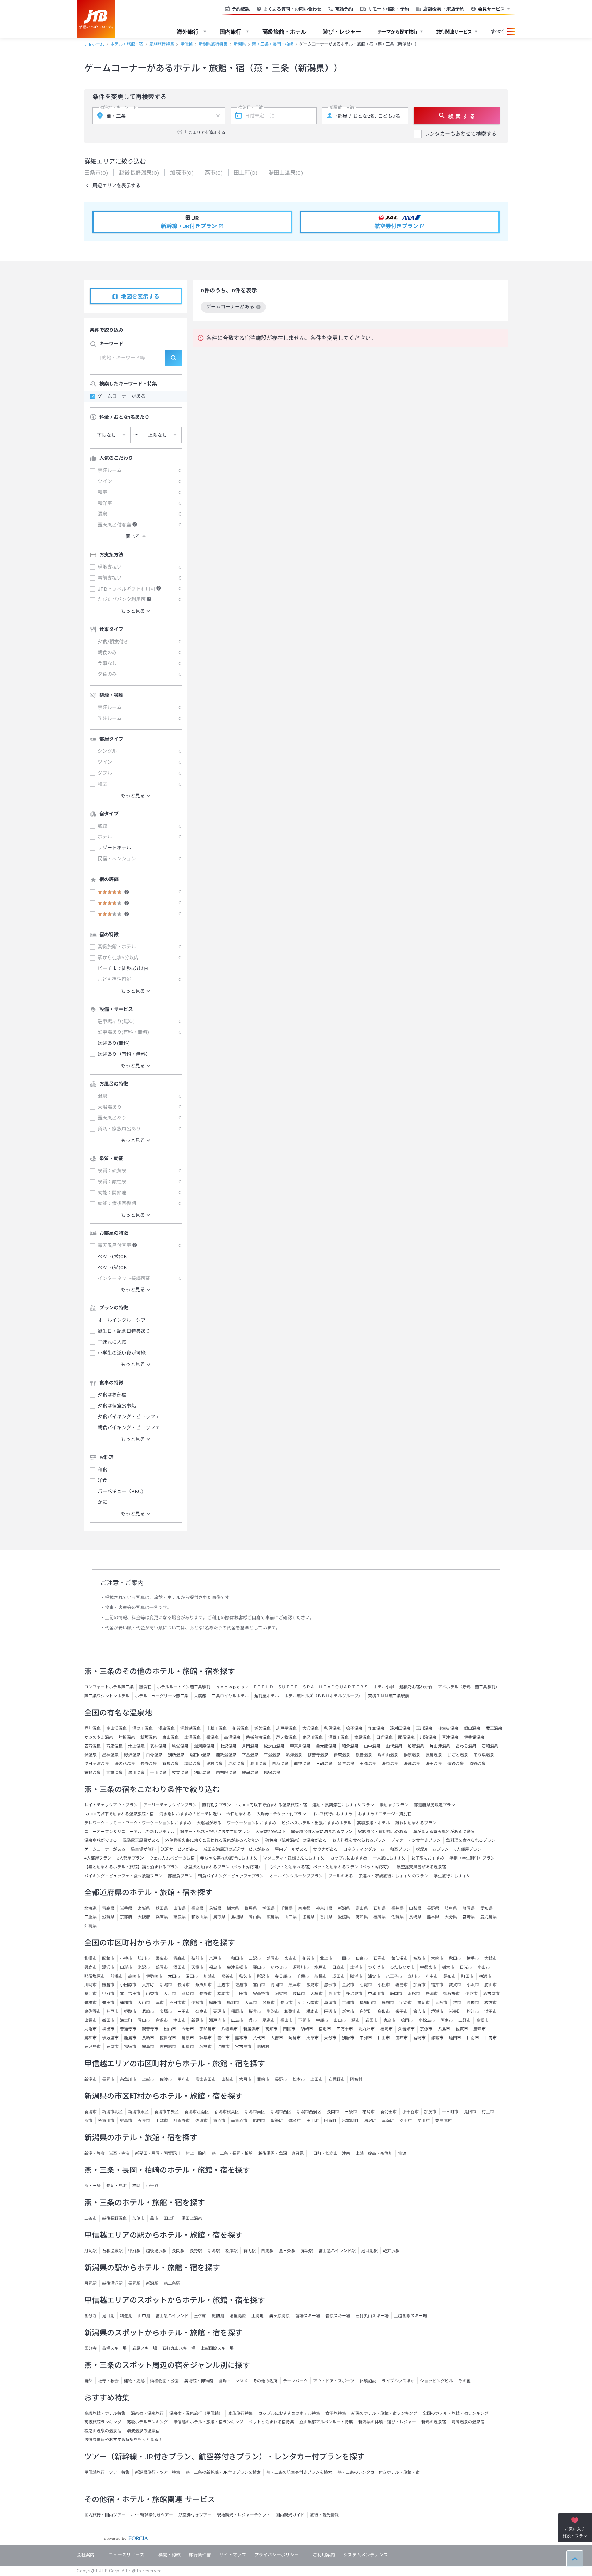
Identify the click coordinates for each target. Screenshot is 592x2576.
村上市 (488, 2112)
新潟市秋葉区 (227, 2112)
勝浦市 (356, 1976)
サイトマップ (233, 2555)
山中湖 (144, 2316)
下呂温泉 (250, 1755)
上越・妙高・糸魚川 (374, 2153)
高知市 (271, 2029)
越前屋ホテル (267, 1696)
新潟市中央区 (166, 2112)
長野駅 (196, 2251)
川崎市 (90, 1985)
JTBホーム (94, 44)
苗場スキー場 (308, 2316)
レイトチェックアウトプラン (111, 1805)
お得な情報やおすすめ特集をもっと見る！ (123, 2440)
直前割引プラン (217, 1805)
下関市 (304, 2020)
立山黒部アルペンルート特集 (326, 2422)
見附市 (470, 2112)
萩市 (356, 2020)
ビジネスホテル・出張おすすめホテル (317, 1823)
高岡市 (277, 1985)
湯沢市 (108, 1967)
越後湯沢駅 (156, 2251)
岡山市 (144, 2020)
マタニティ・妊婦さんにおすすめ (294, 1858)
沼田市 (192, 1976)
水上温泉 (136, 1746)
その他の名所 (265, 2381)
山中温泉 (372, 1746)
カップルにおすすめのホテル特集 (289, 2413)
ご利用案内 (324, 2555)
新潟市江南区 (197, 2112)
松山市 (170, 2029)
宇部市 (322, 2020)
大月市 (170, 1994)
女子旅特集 (336, 2413)
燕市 (88, 2121)
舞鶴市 (388, 2003)
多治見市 (354, 1994)
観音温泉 (364, 1755)
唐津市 (480, 2029)
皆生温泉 (346, 1764)
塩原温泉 (362, 1737)
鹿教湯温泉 (226, 1755)
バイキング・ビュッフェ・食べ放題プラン (123, 1876)
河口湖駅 (369, 2251)
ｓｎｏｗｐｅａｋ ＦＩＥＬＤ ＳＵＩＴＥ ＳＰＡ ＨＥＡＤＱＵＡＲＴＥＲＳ (292, 1687)
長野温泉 (149, 1764)
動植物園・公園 (164, 2381)
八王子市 (394, 1976)
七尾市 (366, 1985)
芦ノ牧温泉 (286, 1737)
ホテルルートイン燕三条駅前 (184, 1687)
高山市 (334, 1994)
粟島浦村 (443, 2121)
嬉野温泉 (92, 1773)
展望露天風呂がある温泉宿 (421, 1867)
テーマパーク (295, 2381)
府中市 (432, 1976)
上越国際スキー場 (410, 2316)
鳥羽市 (233, 2003)
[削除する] (218, 116)
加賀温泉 (416, 1746)
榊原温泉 (412, 1755)
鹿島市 (130, 2038)
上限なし (158, 435)
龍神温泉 (302, 1764)
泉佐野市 (92, 2012)
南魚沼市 (239, 2121)
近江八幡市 (308, 2003)
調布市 (449, 1976)
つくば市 (376, 1967)
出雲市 (90, 2020)
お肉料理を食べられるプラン (359, 1840)
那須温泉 (406, 1737)
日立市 (338, 1967)
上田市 (241, 1994)
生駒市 (273, 2012)
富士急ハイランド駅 (337, 2251)
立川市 (414, 1976)
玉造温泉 (368, 1764)
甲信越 (186, 44)
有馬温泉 (171, 1764)
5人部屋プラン (468, 1849)
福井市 (437, 1985)
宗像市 (426, 2029)
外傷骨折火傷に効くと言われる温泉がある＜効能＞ (212, 1840)
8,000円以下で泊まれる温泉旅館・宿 (119, 1814)
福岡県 (380, 1917)
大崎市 (437, 1958)
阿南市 (447, 2020)
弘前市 (197, 1958)
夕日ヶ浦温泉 (97, 1764)
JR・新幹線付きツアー (152, 2515)
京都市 (348, 2003)
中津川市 (376, 1994)
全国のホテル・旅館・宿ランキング (456, 2413)
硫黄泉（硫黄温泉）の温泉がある (296, 1840)
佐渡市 (241, 1985)
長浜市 (286, 2003)
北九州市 (367, 2029)
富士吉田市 (130, 1994)
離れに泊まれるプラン (416, 1823)
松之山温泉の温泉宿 (103, 2431)
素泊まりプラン (394, 1805)
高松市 (482, 2020)
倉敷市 (162, 2020)
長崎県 (415, 1917)
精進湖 (126, 2316)
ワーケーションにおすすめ (251, 1823)
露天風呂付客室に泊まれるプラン (322, 1832)
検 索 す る (462, 117)
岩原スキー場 (338, 2316)
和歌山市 (293, 2012)
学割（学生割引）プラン (472, 1858)
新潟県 (240, 44)
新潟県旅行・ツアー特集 (158, 2472)
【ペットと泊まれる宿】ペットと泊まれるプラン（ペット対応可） (330, 1867)
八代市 (259, 2038)
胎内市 (259, 2121)
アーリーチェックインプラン (170, 1805)
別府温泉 (202, 1773)
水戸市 (321, 1967)
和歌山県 (199, 1917)
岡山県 (255, 1917)
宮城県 (144, 1908)
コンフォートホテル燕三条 (109, 1687)
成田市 (338, 1976)
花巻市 (308, 1958)
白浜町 (366, 2012)
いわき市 (279, 1967)
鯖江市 (90, 1994)
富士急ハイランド (172, 2316)
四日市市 (177, 2003)
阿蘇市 (295, 2038)
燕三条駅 (287, 2251)
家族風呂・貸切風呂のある (383, 1832)
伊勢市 (197, 2003)
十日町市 (450, 2112)
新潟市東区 (138, 2112)
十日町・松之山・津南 (330, 2153)
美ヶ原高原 (280, 2316)
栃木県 (233, 1908)
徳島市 (389, 2020)
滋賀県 (108, 1917)
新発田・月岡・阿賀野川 (158, 2153)
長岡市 (184, 1985)
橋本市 (312, 2012)
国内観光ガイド (290, 2515)
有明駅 (249, 2251)
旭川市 (144, 1958)
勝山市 (491, 1985)
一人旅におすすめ (389, 1858)
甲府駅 (134, 2251)
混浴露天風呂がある (141, 1840)
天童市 (197, 1967)
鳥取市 (384, 2012)
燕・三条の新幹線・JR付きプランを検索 (223, 2472)
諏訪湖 (218, 2316)
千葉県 (286, 1908)
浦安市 (374, 1976)
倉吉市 (419, 2012)
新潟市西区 (281, 2112)
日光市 (466, 1967)
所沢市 (263, 1976)
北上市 (326, 1958)
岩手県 (126, 1908)
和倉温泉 (350, 1746)
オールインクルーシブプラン (296, 1876)
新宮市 (348, 2012)
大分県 (451, 1917)
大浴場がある (209, 1823)
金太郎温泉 (326, 1746)
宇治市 (406, 2003)
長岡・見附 (116, 2186)
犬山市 (144, 2003)
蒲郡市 (126, 2003)
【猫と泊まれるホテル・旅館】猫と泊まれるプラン (132, 1867)
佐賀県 (397, 1917)
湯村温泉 (214, 1764)
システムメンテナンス (366, 2555)
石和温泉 (490, 1746)
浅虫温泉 (166, 1728)
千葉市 (303, 1976)
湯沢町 (370, 2121)
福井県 (397, 1908)
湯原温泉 (390, 1764)
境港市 (437, 2012)
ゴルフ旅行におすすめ (332, 1814)
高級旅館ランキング (103, 2422)
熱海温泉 (294, 1755)
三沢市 (255, 1958)
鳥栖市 (90, 2038)
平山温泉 (158, 1773)
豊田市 (108, 2003)
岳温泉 (212, 1737)
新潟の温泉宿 (434, 2422)
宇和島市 (208, 2029)
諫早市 (206, 2038)
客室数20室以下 (270, 1832)
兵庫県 (162, 1917)
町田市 (467, 1976)
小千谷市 (410, 2112)
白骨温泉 (154, 1755)
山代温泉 (394, 1746)
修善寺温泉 (318, 1755)
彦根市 (269, 2003)
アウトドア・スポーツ (334, 2381)
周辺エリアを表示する (116, 186)
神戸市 (112, 2012)
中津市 (366, 2038)
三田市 (184, 2012)
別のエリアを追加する (205, 132)
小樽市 (126, 1958)
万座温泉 (114, 1746)
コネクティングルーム (364, 1849)
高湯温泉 (232, 1737)
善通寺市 (128, 2029)
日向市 (491, 2038)
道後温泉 (456, 1764)
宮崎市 (419, 2038)
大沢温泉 (310, 1728)
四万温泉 (92, 1746)
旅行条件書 (200, 2555)
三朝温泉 (324, 1764)
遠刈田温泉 (400, 1728)
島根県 (237, 1917)
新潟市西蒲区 (309, 2112)
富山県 (362, 1908)
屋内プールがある (291, 1849)
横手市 (473, 1958)
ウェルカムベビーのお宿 (172, 1858)
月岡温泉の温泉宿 (468, 2422)
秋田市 (455, 1958)
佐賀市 (462, 2029)
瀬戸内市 (217, 2020)
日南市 (473, 2038)
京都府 (126, 1917)
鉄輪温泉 (250, 1773)
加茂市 (430, 2112)
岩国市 (371, 2020)
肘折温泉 (127, 1737)
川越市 (210, 1976)
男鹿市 (90, 1967)
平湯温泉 (272, 1755)
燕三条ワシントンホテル (107, 1696)
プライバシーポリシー (276, 2555)
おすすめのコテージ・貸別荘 (385, 1814)
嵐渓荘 (145, 1687)
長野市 (206, 1994)
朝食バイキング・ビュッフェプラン (231, 1876)
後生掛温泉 (448, 1728)
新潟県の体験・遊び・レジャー (387, 2422)
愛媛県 (344, 1917)
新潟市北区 (112, 2112)
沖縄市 (223, 2047)
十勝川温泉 (217, 1728)
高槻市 (473, 2003)
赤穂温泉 (236, 1764)
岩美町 (455, 2012)
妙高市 (126, 2121)
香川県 (326, 1917)
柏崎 (136, 2186)
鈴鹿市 (215, 2003)
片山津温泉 (440, 1746)
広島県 (273, 1917)
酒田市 (180, 1967)
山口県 (291, 1917)
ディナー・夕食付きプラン (416, 1840)
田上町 (312, 2121)
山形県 (180, 1908)
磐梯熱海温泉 (258, 1737)
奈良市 (201, 2012)
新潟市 (166, 1985)
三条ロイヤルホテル (230, 1696)
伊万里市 (110, 2038)
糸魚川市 (203, 1985)
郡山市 (259, 1967)
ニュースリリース (126, 2555)
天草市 (312, 2038)
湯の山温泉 (388, 1755)
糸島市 (444, 2029)
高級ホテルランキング (147, 2422)
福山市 (286, 2020)
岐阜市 (299, 1994)
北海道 (90, 1908)
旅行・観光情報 (324, 2515)
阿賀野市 (182, 2121)
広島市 (237, 2020)
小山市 (484, 1967)
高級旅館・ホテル (284, 31)
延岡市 (455, 2038)
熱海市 (432, 1994)
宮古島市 (243, 2047)
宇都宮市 (428, 1967)
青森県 (108, 1908)
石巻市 (380, 1958)
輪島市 (402, 1985)
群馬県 (251, 1908)
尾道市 (269, 2020)
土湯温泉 (193, 1737)
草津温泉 (450, 1737)
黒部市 (330, 1985)
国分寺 (90, 2316)
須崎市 (307, 2029)
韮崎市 (188, 1994)
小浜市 (473, 1985)
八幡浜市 (230, 2029)
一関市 (344, 1958)
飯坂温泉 (149, 1737)
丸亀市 (90, 2029)
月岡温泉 (250, 1746)
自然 (88, 2381)
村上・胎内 (196, 2153)
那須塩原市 (95, 1976)
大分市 (330, 2038)
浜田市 (491, 2012)
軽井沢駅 (391, 2251)
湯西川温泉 (338, 1737)
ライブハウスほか (398, 2381)
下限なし (107, 435)
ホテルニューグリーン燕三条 (162, 1696)
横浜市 (485, 1976)
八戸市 (215, 1958)
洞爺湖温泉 (190, 1728)
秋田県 (162, 1908)
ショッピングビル (436, 2381)
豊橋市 (90, 2003)
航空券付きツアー (195, 2515)
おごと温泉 (458, 1755)
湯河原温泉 (204, 1746)
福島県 (197, 1908)
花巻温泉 (241, 1728)
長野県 (433, 1908)
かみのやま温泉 (99, 1737)
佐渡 (402, 2153)
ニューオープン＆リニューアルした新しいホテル (129, 1832)
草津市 (330, 2003)
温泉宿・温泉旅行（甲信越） (196, 2413)
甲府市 (108, 1994)
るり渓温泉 (484, 1755)
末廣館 (200, 1696)
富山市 (259, 1985)
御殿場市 (452, 1994)
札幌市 (90, 1958)
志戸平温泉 (286, 1728)
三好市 (465, 2020)
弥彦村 (295, 2121)
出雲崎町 (350, 2121)
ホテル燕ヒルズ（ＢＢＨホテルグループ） (323, 1696)
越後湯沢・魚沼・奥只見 (281, 2153)
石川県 (380, 1908)
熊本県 (433, 1917)
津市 (160, 2003)
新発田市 (388, 2112)
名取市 (419, 1958)
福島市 (215, 1967)
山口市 (340, 2020)
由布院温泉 (226, 1773)
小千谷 (152, 2186)
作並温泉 (376, 1728)
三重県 (90, 1917)
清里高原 (238, 2316)
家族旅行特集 (162, 44)
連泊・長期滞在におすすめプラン (343, 1805)
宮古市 (291, 1958)
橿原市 (237, 2012)
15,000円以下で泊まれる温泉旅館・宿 (272, 1805)
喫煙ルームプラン (432, 1849)
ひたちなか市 (402, 1967)
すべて (498, 31)
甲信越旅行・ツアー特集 (107, 2472)
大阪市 (441, 2003)
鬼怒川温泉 (312, 1737)
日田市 (384, 2038)
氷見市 (312, 1985)
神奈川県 (324, 1908)
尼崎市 (148, 2012)
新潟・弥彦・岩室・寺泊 (107, 2153)
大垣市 (317, 1994)
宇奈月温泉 (300, 1746)
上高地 (258, 2316)
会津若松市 (237, 1967)
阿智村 (281, 1994)
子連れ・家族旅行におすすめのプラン (393, 1876)
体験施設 (368, 2381)
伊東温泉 (342, 1755)
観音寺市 (150, 2029)
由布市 (402, 2038)
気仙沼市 (399, 1958)
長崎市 (148, 2038)
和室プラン (400, 1849)
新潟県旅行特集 (213, 44)
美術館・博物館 (199, 2381)
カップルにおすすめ (349, 1858)
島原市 (188, 2038)
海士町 (126, 2020)
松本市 (223, 1994)
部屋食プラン (180, 1876)
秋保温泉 (332, 1728)
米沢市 (144, 1967)
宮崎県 (469, 1917)
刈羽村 (406, 2121)
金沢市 (348, 1985)
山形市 (126, 1967)
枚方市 (491, 2003)
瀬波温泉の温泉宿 (143, 2431)
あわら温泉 (466, 1746)
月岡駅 (90, 2251)
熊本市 (241, 2038)
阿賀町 (330, 2121)
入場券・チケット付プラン (281, 1814)
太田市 (174, 1976)
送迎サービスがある (180, 1849)
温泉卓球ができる (101, 1840)
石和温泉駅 (112, 2251)
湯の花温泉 (125, 1764)
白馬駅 (267, 2251)
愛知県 (486, 1908)
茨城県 (215, 1908)
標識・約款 (169, 2555)
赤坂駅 (307, 2251)
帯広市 (162, 1958)
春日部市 (283, 1976)
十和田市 (235, 1958)
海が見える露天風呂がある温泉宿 (444, 1832)
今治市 (188, 2029)
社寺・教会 (108, 2381)
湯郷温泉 (412, 1764)
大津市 (251, 2003)
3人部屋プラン (130, 1858)
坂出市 (108, 2029)
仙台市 (362, 1958)
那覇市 (188, 2047)
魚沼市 (219, 2121)
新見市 (197, 2020)
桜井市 (255, 2012)
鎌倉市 (108, 1985)
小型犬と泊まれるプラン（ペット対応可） (223, 1867)
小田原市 (128, 1985)
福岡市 (386, 2029)
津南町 (388, 2121)
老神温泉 (158, 1746)
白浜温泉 (280, 1764)
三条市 (351, 2112)
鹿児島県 (489, 1917)
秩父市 (245, 1976)
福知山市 (368, 2003)
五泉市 (144, 2121)
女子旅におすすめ (428, 1858)
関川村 (423, 2121)
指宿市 (130, 2047)
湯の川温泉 (143, 1728)
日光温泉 (384, 1737)
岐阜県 (451, 1908)
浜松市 (414, 1994)
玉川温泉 (424, 1728)
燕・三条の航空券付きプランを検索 (299, 2472)
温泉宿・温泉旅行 (147, 2413)
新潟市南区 (255, 2112)
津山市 (180, 2020)
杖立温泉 (180, 1773)
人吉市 (277, 2038)
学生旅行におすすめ (452, 1876)
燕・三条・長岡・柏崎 (273, 44)
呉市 (253, 2020)
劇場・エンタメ (233, 2381)
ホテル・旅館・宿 (127, 44)
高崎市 (134, 1976)
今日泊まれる (239, 1814)
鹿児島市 (92, 2047)
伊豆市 (471, 1994)
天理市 (219, 2012)
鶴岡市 (162, 1967)
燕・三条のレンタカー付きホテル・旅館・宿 (379, 2472)
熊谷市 (227, 1976)
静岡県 (469, 1908)
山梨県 (415, 1908)
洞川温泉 (258, 1764)
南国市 (289, 2029)
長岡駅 (178, 2251)
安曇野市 (261, 1994)
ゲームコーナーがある (233, 308)
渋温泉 (90, 1755)
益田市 (108, 2020)
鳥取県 (219, 1917)
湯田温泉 (434, 1764)
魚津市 (295, 1985)
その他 (465, 2381)
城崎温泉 (193, 1764)
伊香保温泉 (474, 1737)
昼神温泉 (110, 1755)
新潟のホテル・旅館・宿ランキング (384, 2413)
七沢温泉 (228, 1746)
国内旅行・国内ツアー (105, 2515)
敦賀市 (455, 1985)
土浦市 (356, 1967)
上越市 (223, 1985)
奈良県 (180, 1917)
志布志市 (168, 2047)
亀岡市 (423, 2003)
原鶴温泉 (478, 1764)
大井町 (148, 1985)
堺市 (457, 2003)
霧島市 (148, 2047)
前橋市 (116, 1976)
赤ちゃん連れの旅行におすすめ (229, 1858)
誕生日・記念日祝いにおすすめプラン (215, 1832)
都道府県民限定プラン (434, 1805)
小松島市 (427, 2020)
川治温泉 (428, 1737)
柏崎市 (369, 2112)
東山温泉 (171, 1737)
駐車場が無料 (143, 1849)
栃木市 (448, 1967)
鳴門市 (407, 2020)
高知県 (362, 1917)
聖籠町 (277, 2121)
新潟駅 (214, 2251)
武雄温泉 (114, 1773)
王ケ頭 (200, 2316)
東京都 (304, 1908)
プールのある (341, 1876)
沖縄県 (90, 1926)
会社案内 (86, 2555)
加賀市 (419, 1985)
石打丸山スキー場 (372, 2316)
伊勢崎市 (154, 1976)
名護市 (206, 2047)
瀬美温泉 (262, 1728)
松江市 (473, 2012)
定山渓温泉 (116, 1728)
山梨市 (152, 1994)
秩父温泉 (180, 1746)
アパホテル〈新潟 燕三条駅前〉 (469, 1687)
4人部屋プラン (98, 1858)
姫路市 (130, 2012)
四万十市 (345, 2029)
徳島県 (308, 1917)
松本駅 (232, 2251)
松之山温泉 (274, 1746)
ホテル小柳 (384, 1687)
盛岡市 (273, 1958)
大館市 (491, 1958)
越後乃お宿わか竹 (416, 1687)
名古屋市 (491, 1994)
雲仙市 (223, 2038)
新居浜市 (251, 2029)
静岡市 (396, 1994)
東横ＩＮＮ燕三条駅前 (388, 1696)
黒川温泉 (136, 1773)
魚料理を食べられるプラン (471, 1840)
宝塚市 (166, 2012)
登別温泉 (92, 1728)
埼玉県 (269, 1908)
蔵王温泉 (494, 1728)
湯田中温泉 (200, 1755)
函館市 (108, 1958)
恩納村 (263, 2047)
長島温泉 (434, 1755)
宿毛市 (325, 2029)
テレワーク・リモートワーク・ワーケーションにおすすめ (138, 1823)
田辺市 (330, 2012)
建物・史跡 (134, 2381)
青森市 (180, 1958)
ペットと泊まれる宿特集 (271, 2422)
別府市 (348, 2038)
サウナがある (325, 1849)
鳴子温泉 (354, 1728)
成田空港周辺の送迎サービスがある (236, 1849)
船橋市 (321, 1976)
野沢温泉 (132, 1755)
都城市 (437, 2038)
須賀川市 (301, 1967)
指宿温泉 (272, 1773)
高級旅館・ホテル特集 (105, 2413)
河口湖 (108, 2316)
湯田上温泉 (192, 2218)
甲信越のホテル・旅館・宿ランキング (208, 2422)
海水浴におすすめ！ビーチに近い (190, 1814)
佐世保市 (168, 2038)
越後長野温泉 (114, 2218)
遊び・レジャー (342, 31)
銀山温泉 (472, 1728)
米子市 (402, 2012)
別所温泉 (176, 1755)
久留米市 (406, 2029)
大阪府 (144, 1917)
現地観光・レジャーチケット (244, 2515)
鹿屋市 (112, 2047)
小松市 (384, 1985)
